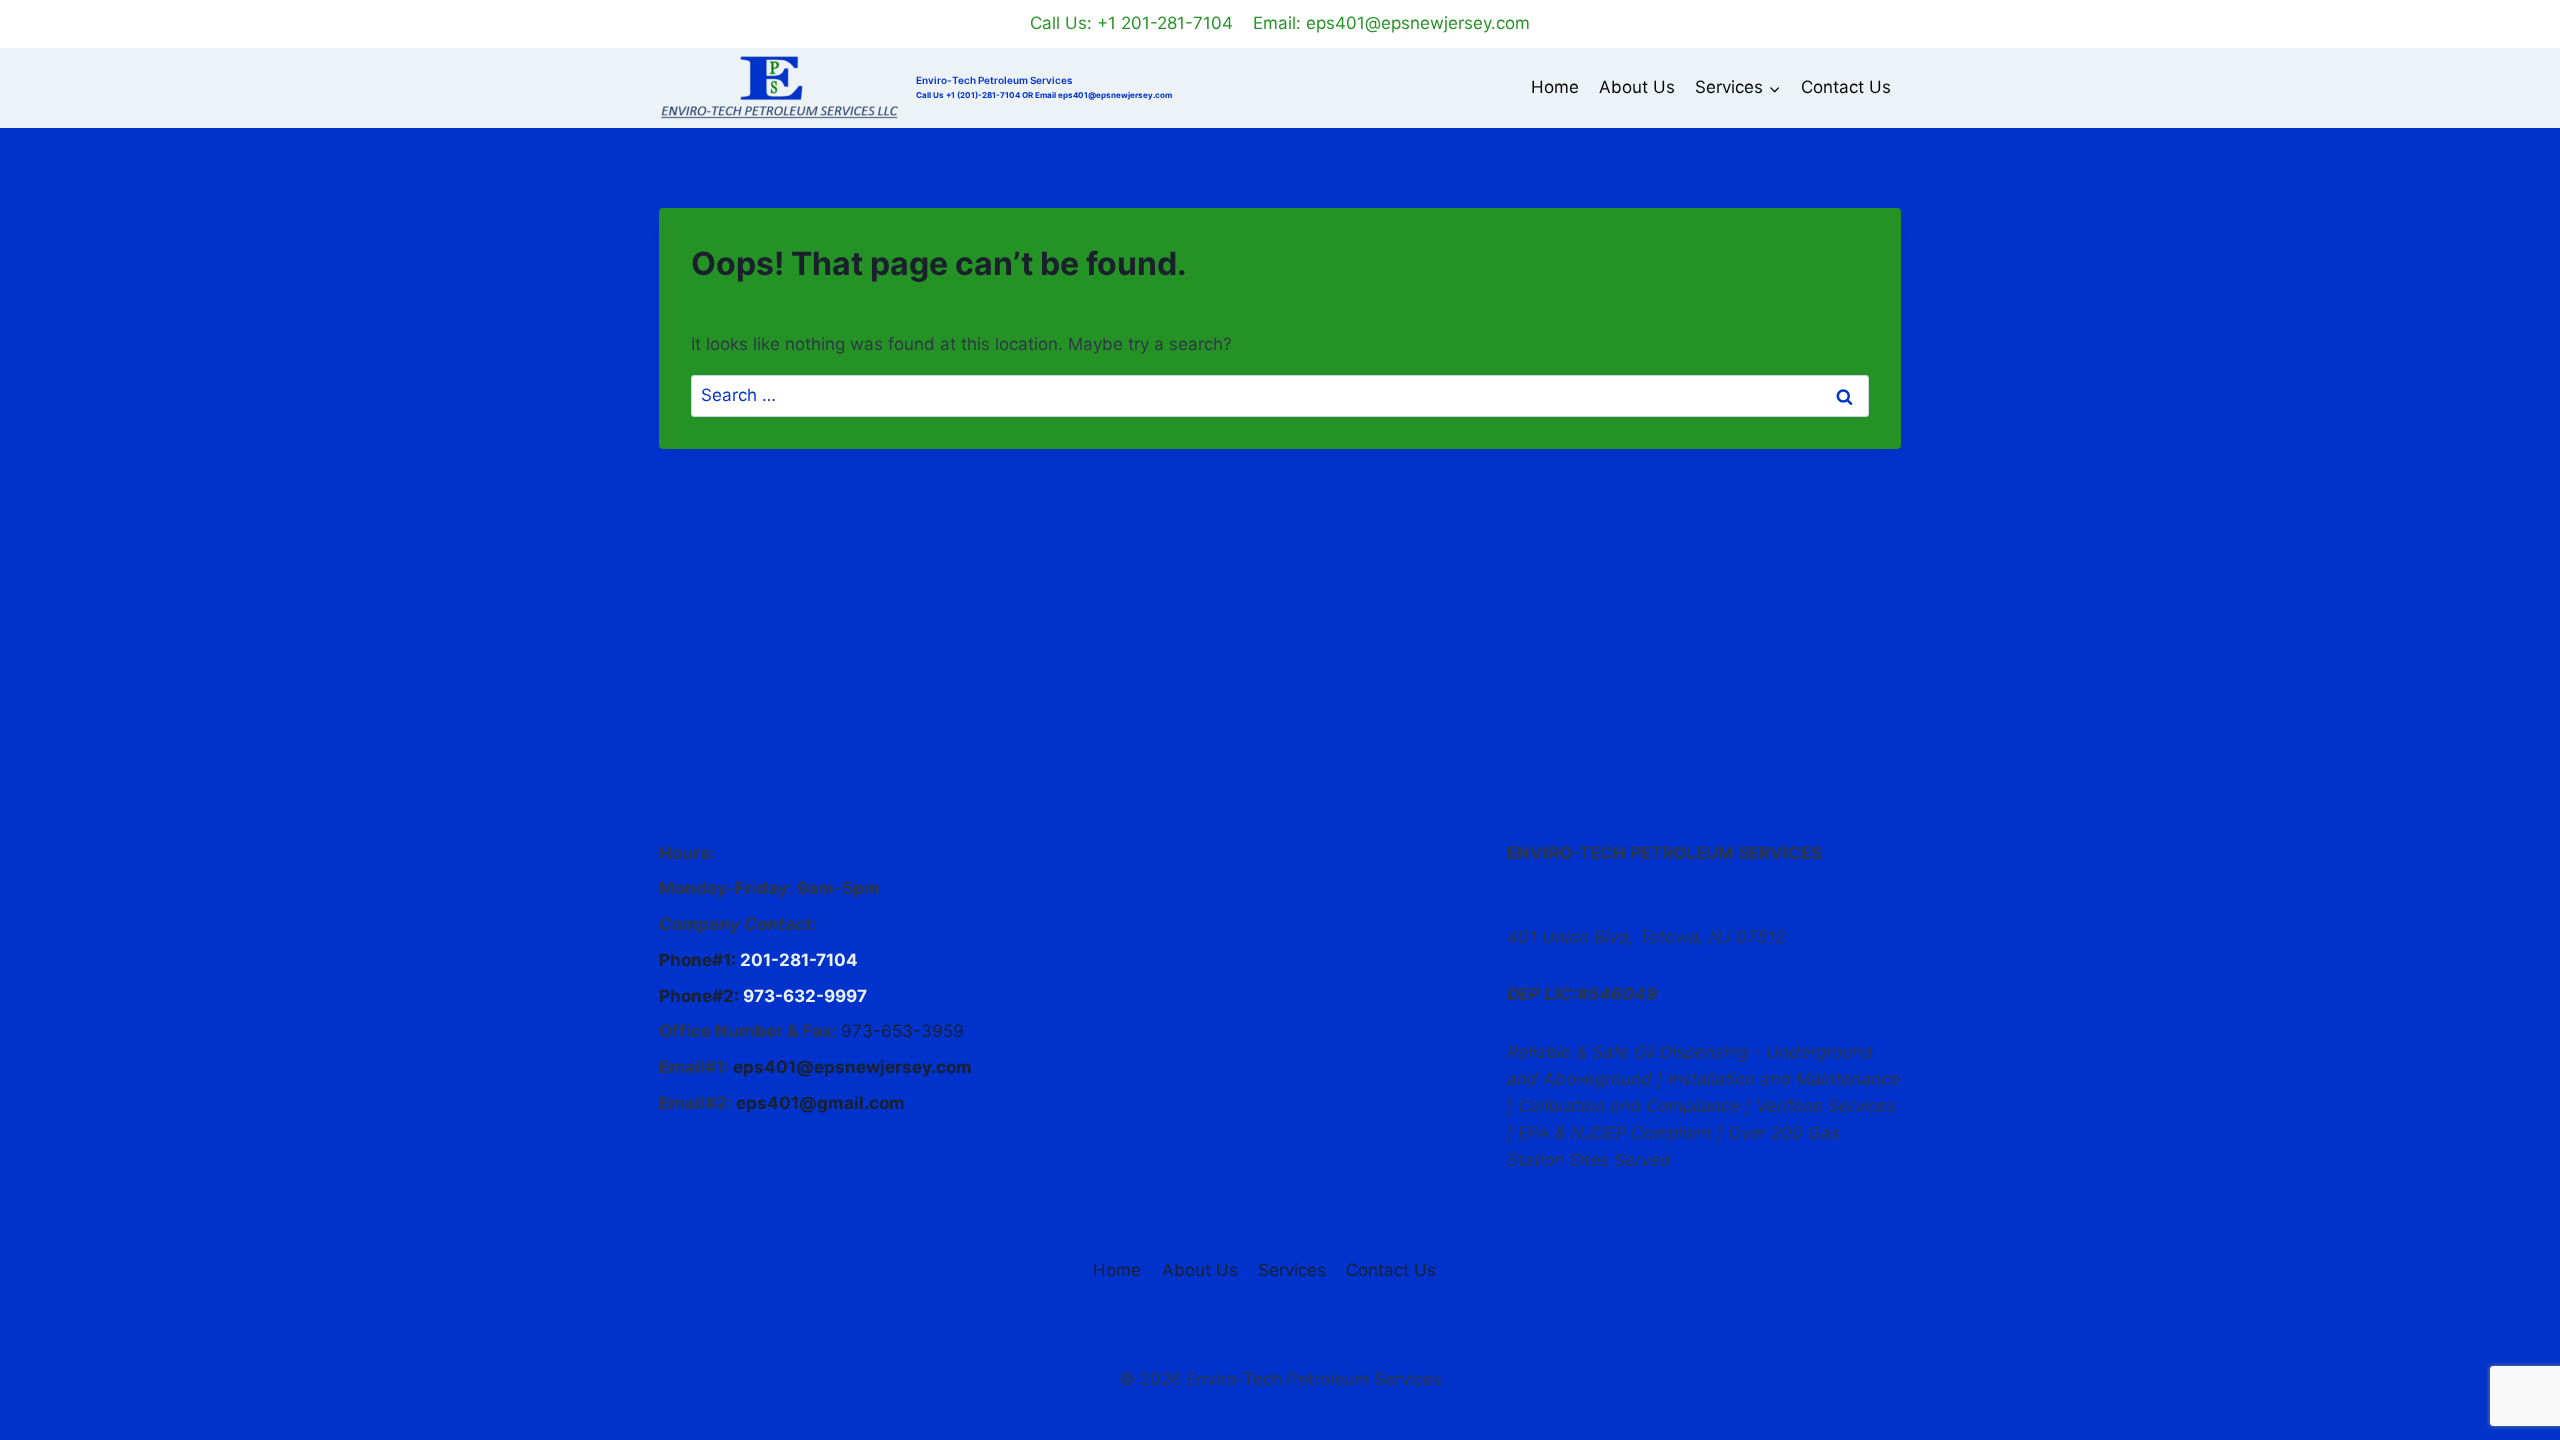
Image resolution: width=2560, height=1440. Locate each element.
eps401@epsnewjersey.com (852, 1067)
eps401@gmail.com (820, 1103)
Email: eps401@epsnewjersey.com (1391, 23)
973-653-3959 (902, 1031)
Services (1292, 1270)
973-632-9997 (805, 996)
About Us (1637, 87)
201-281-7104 (799, 960)
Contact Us (1846, 87)
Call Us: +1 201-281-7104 (1131, 23)
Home (1555, 87)
